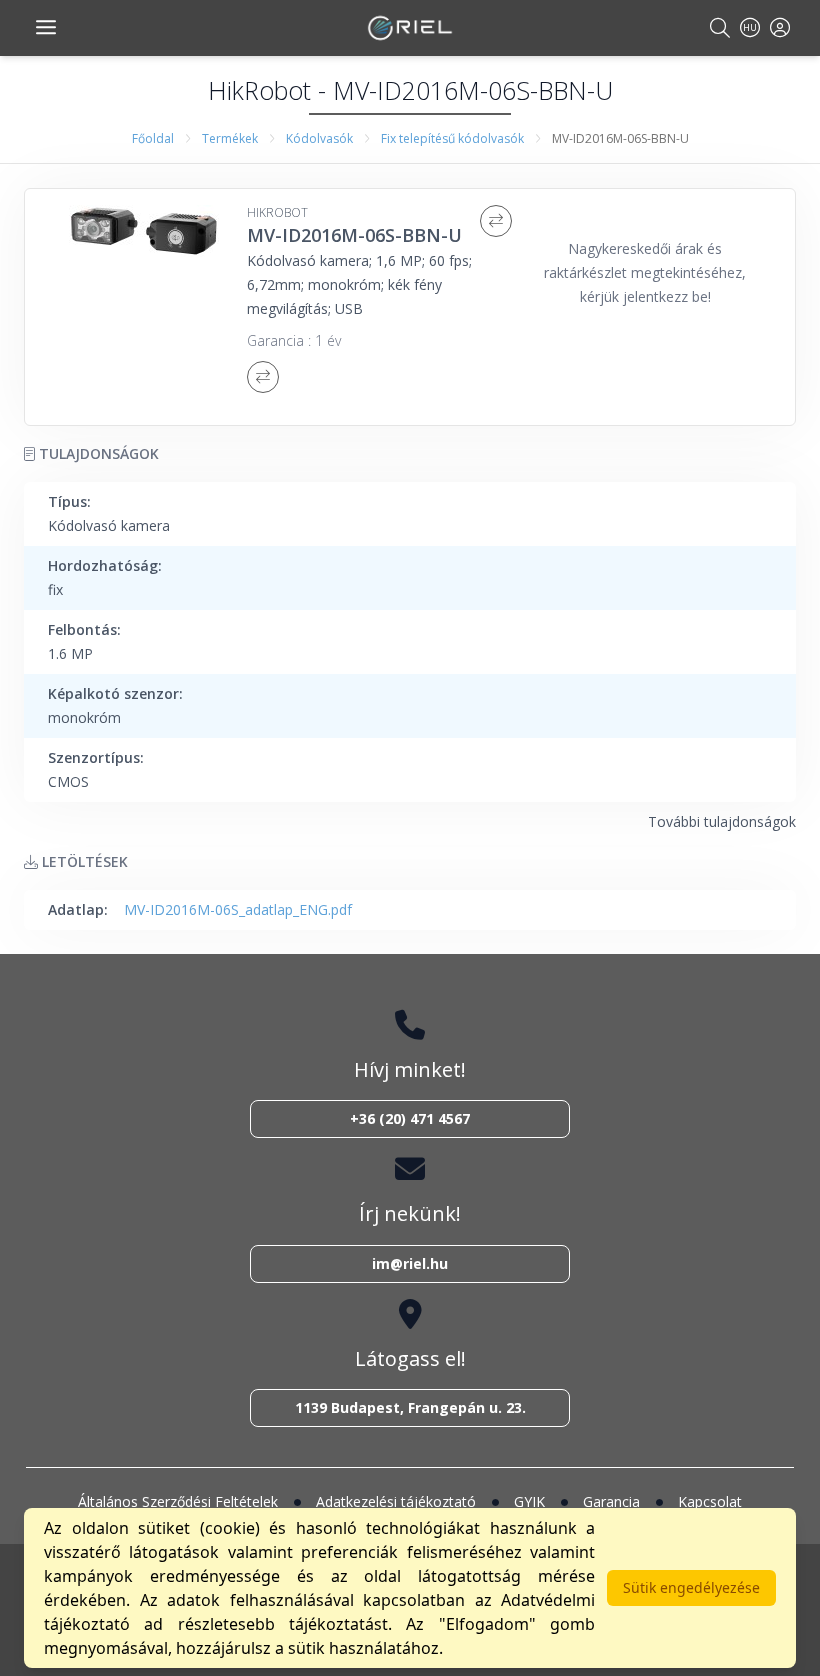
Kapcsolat (710, 1501)
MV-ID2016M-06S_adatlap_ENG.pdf (238, 909)
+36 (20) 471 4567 (410, 1118)
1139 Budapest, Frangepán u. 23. (410, 1407)
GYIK (529, 1501)
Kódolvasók (319, 138)
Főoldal (153, 138)
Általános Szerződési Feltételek (178, 1501)
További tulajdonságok (722, 821)
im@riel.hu (410, 1263)
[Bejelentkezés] (780, 27)
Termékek (230, 138)
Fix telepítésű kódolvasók (452, 138)
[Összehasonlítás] (496, 221)
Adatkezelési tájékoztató (396, 1501)
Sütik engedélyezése (691, 1587)
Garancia (611, 1501)
